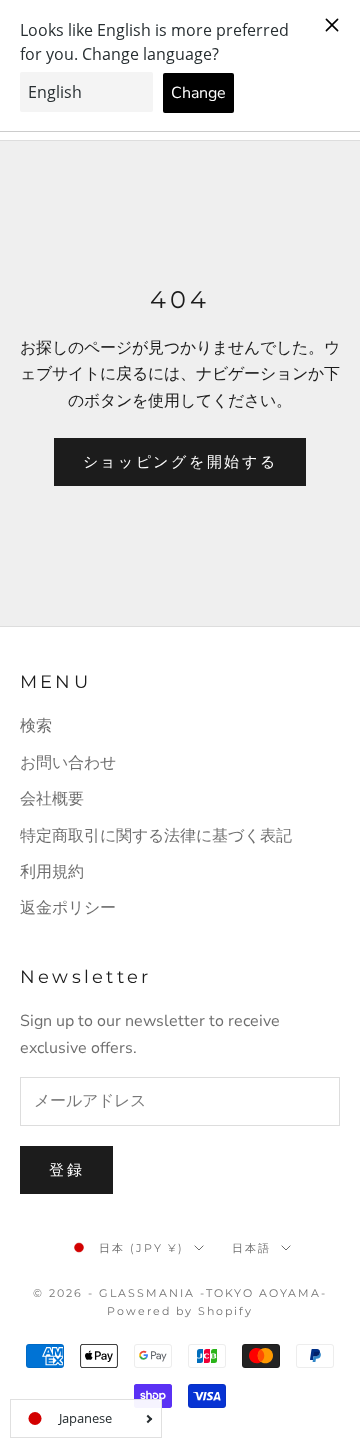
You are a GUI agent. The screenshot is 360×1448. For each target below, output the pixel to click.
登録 (66, 1170)
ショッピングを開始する (180, 462)
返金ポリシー (68, 908)
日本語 (251, 1248)
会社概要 (52, 799)
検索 (36, 726)
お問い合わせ (68, 763)
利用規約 (52, 872)
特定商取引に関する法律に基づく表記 (156, 836)
